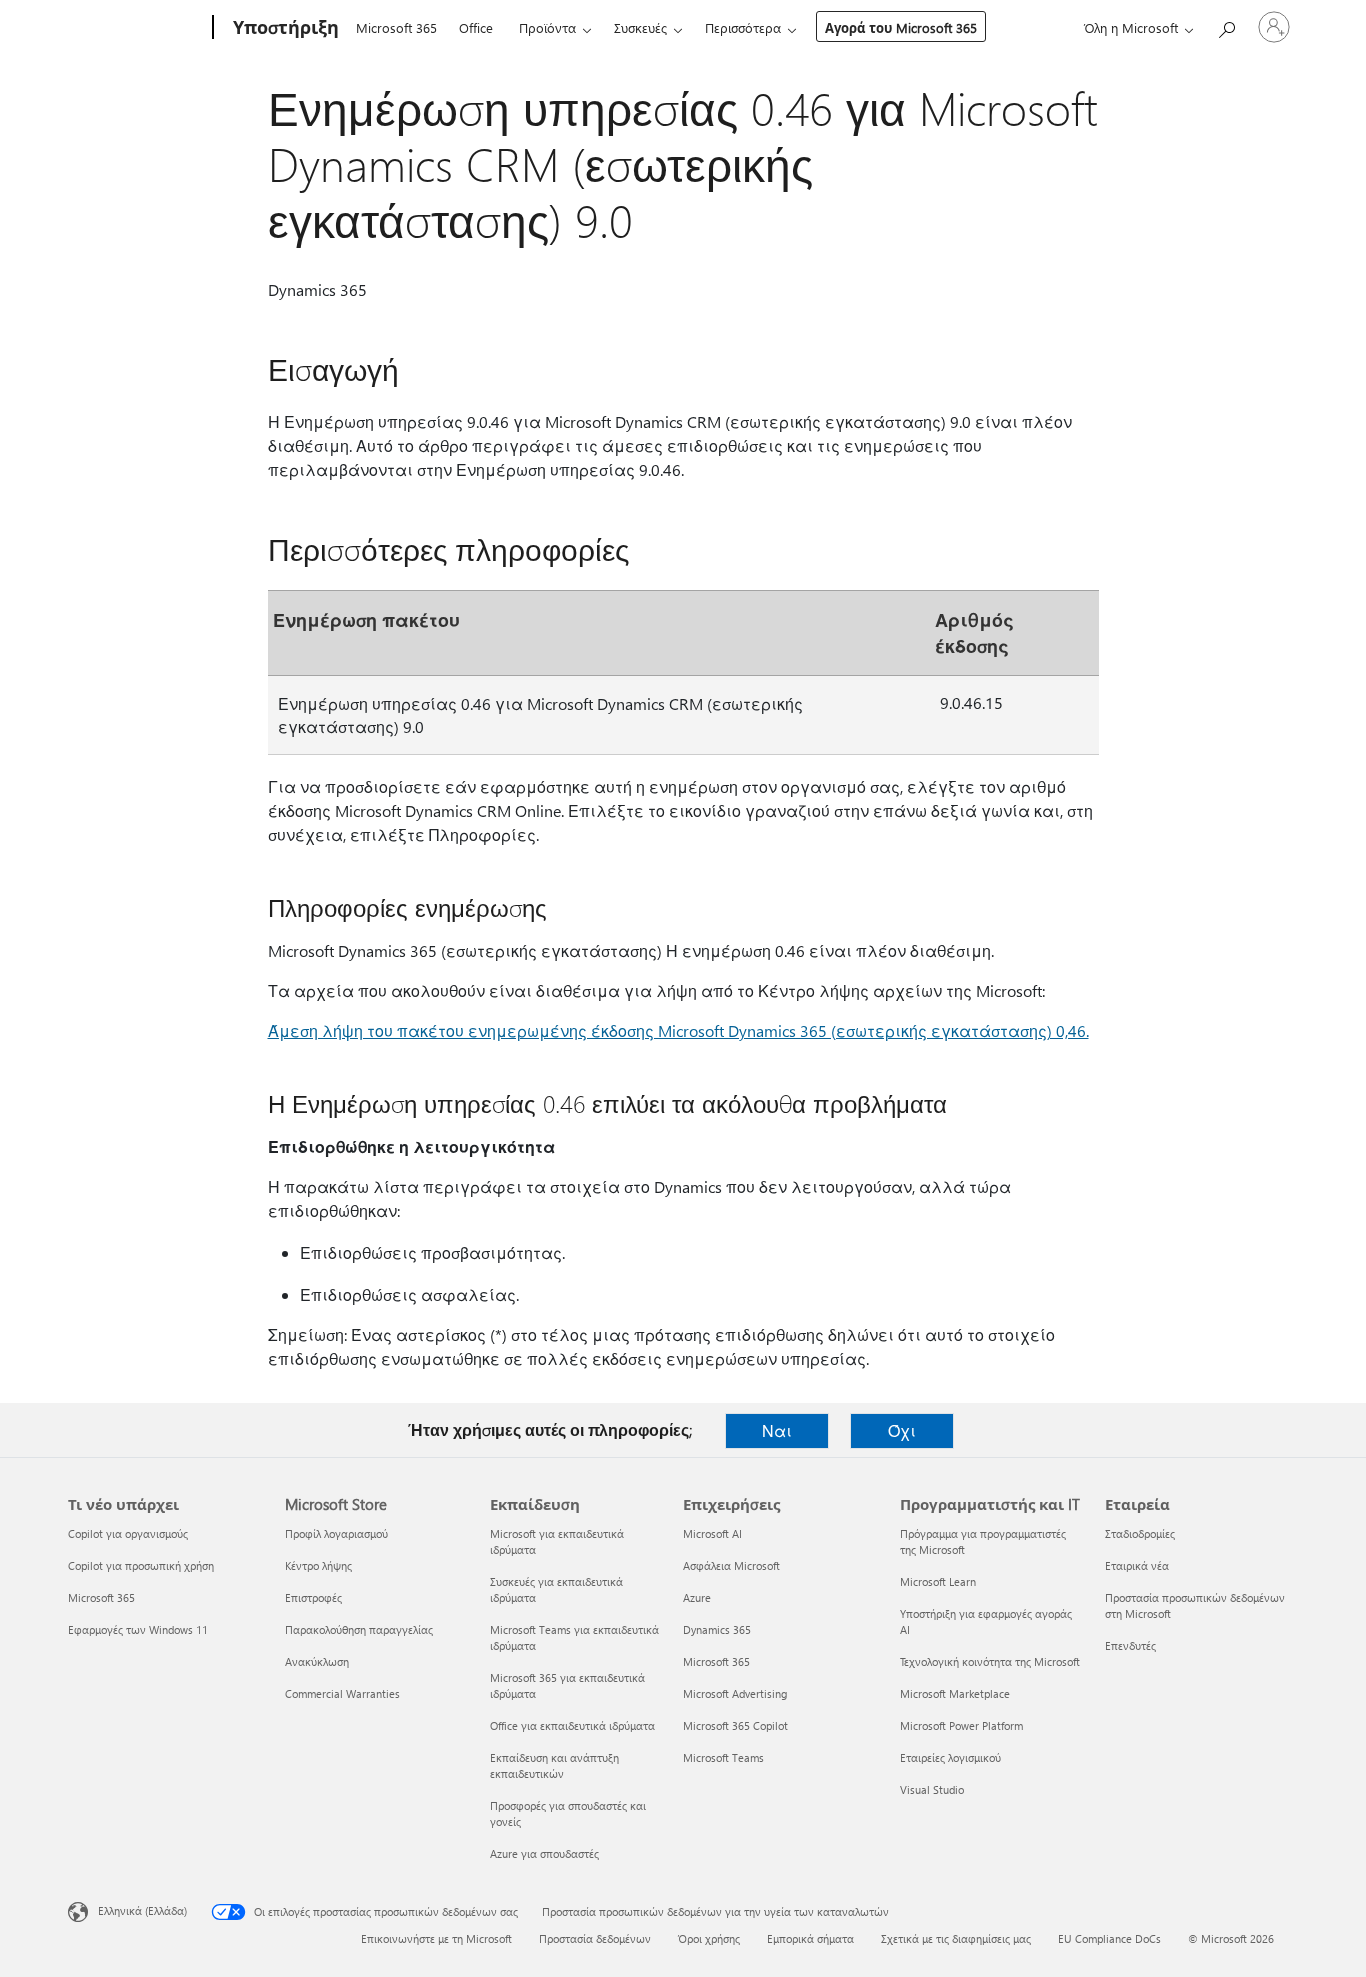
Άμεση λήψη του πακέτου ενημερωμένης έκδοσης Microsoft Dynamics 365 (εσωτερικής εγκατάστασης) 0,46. (678, 1030)
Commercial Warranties (342, 1693)
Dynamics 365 (717, 1629)
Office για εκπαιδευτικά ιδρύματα (572, 1725)
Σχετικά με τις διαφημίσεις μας (956, 1938)
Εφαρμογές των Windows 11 (138, 1629)
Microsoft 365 (396, 27)
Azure (697, 1597)
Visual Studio (932, 1789)
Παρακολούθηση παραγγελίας (359, 1629)
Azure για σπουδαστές (544, 1853)
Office (476, 27)
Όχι (902, 1430)
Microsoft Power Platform (961, 1725)
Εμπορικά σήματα (810, 1938)
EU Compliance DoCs (1109, 1938)
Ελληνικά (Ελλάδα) (142, 1910)
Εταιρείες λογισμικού (950, 1757)
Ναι (777, 1430)
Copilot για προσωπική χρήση (141, 1565)
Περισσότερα (743, 27)
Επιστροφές (313, 1597)
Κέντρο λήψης (318, 1565)
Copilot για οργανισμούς (128, 1533)
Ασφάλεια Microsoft (731, 1565)
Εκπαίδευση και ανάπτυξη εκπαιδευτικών (554, 1765)
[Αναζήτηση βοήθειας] (1226, 25)
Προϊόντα (547, 27)
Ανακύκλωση (317, 1661)
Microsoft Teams (723, 1757)
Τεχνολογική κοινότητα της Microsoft (990, 1661)
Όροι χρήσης (709, 1938)
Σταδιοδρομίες (1140, 1533)
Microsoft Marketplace (955, 1693)
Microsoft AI (712, 1533)
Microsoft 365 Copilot (735, 1725)
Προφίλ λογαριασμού (336, 1533)
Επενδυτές (1130, 1645)
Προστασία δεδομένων (595, 1938)
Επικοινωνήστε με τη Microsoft (436, 1938)
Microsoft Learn (938, 1581)
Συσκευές (640, 27)
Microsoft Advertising (735, 1693)
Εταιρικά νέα (1137, 1565)
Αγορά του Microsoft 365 (901, 27)
